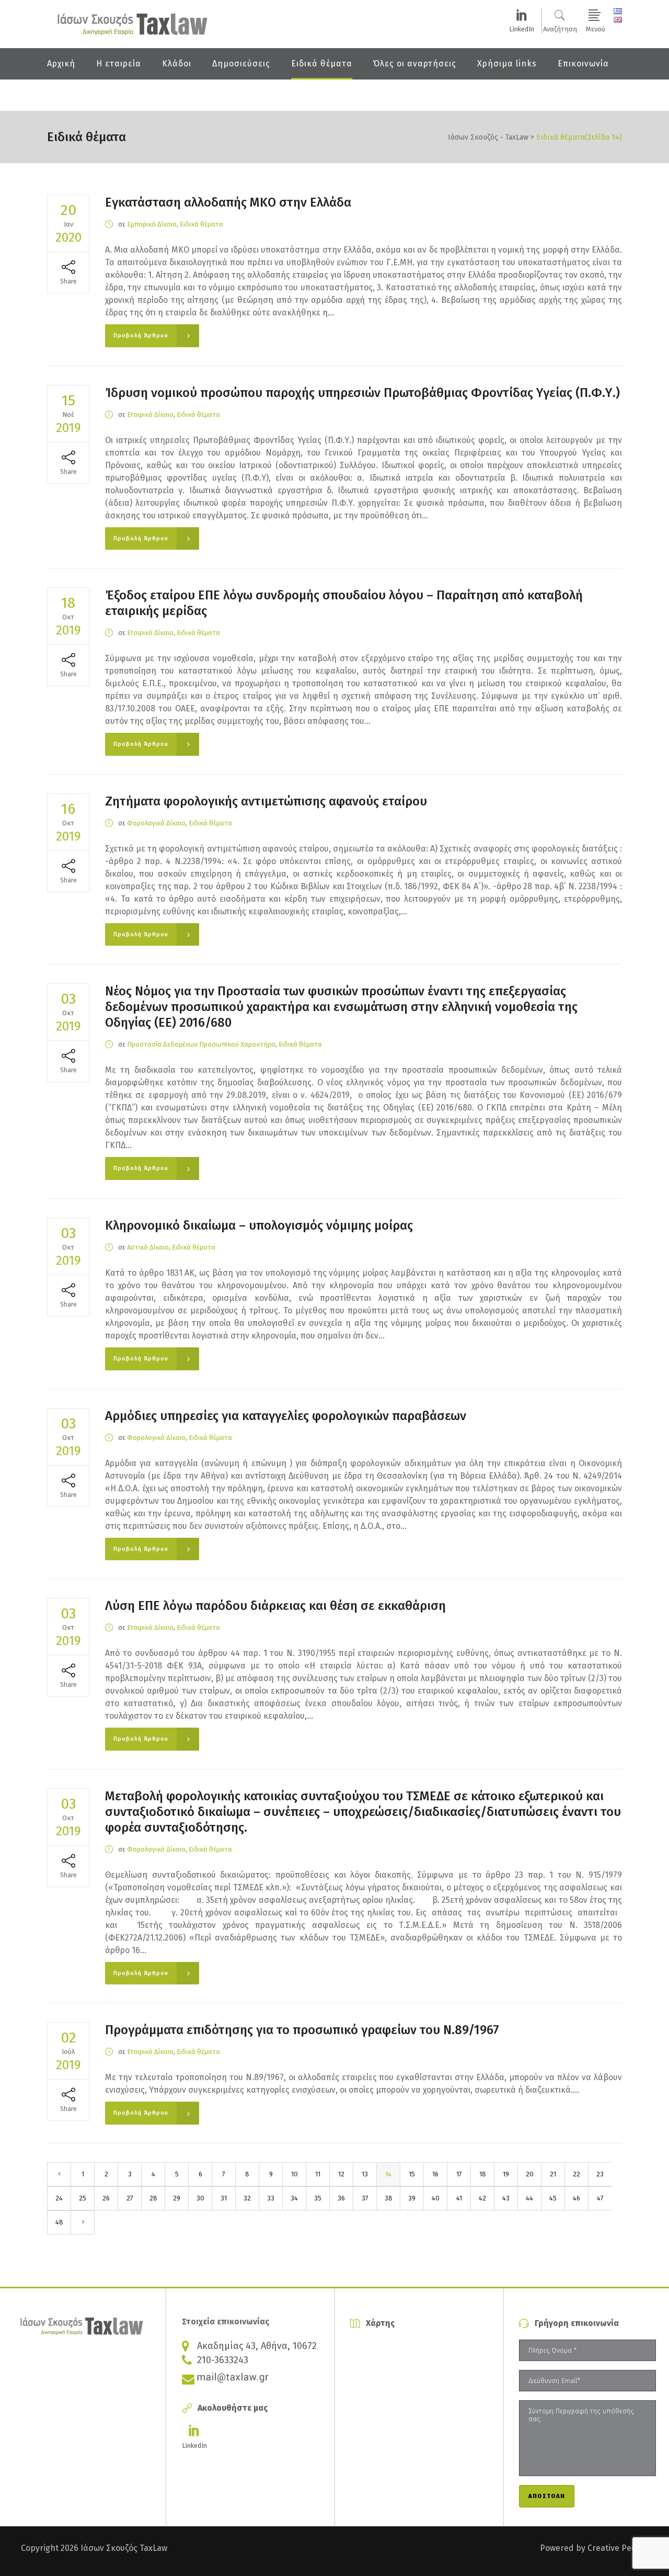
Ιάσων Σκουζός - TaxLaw (488, 138)
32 (247, 2198)
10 (295, 2174)
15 (412, 2174)
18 (483, 2174)
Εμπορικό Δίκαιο (152, 224)
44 (529, 2198)
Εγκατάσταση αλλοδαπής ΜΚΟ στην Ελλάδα (228, 202)
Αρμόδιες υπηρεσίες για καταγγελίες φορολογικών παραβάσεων (286, 1416)
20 (530, 2174)
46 (576, 2198)
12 (341, 2174)
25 (83, 2198)
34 (294, 2198)
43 (506, 2198)
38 (389, 2198)
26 (106, 2198)
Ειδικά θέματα (201, 224)
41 (459, 2198)
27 (130, 2198)
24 (59, 2198)
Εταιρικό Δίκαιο (150, 415)
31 (224, 2198)
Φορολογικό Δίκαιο (156, 823)
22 (576, 2174)
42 (482, 2198)
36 (341, 2198)
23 (600, 2174)
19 (506, 2174)
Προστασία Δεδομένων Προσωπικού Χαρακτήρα (201, 1044)
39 (412, 2198)
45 (553, 2198)
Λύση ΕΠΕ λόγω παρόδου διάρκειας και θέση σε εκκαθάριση (275, 1606)
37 (365, 2198)
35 (318, 2198)
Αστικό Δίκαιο (148, 1247)
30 (200, 2198)
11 (318, 2174)
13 (365, 2174)
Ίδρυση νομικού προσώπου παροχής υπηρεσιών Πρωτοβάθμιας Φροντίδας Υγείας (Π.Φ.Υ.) (362, 393)
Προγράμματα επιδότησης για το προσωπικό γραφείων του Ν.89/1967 (302, 2030)
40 (436, 2198)
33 (271, 2198)
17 (459, 2174)
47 (600, 2198)
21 (553, 2174)
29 (177, 2198)
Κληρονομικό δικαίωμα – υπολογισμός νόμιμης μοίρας (259, 1225)
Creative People (618, 2548)
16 (435, 2174)
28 (153, 2198)
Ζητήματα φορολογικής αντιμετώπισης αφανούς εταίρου (266, 801)
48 (59, 2222)
